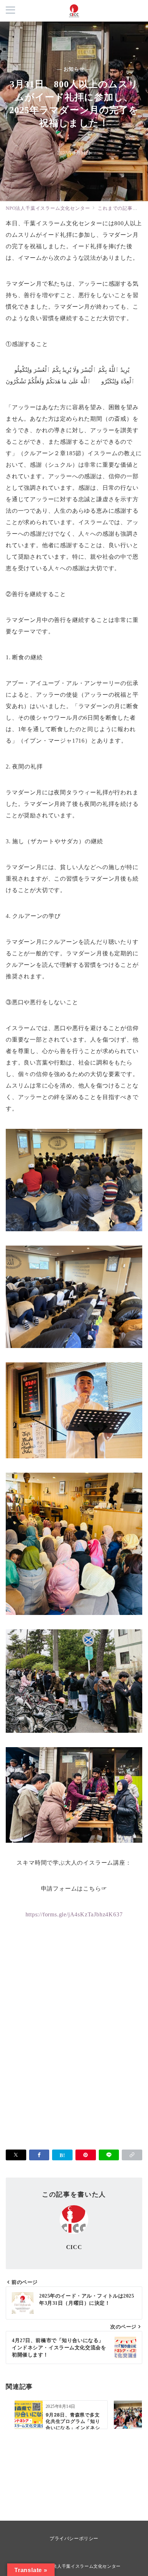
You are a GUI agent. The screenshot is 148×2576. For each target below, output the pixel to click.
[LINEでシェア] (109, 2155)
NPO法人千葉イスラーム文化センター (82, 2566)
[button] (132, 2155)
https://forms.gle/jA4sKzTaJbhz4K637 (74, 1914)
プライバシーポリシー (74, 2538)
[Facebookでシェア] (39, 2155)
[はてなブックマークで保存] (62, 2155)
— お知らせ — (74, 69)
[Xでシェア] (16, 2155)
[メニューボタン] (10, 11)
